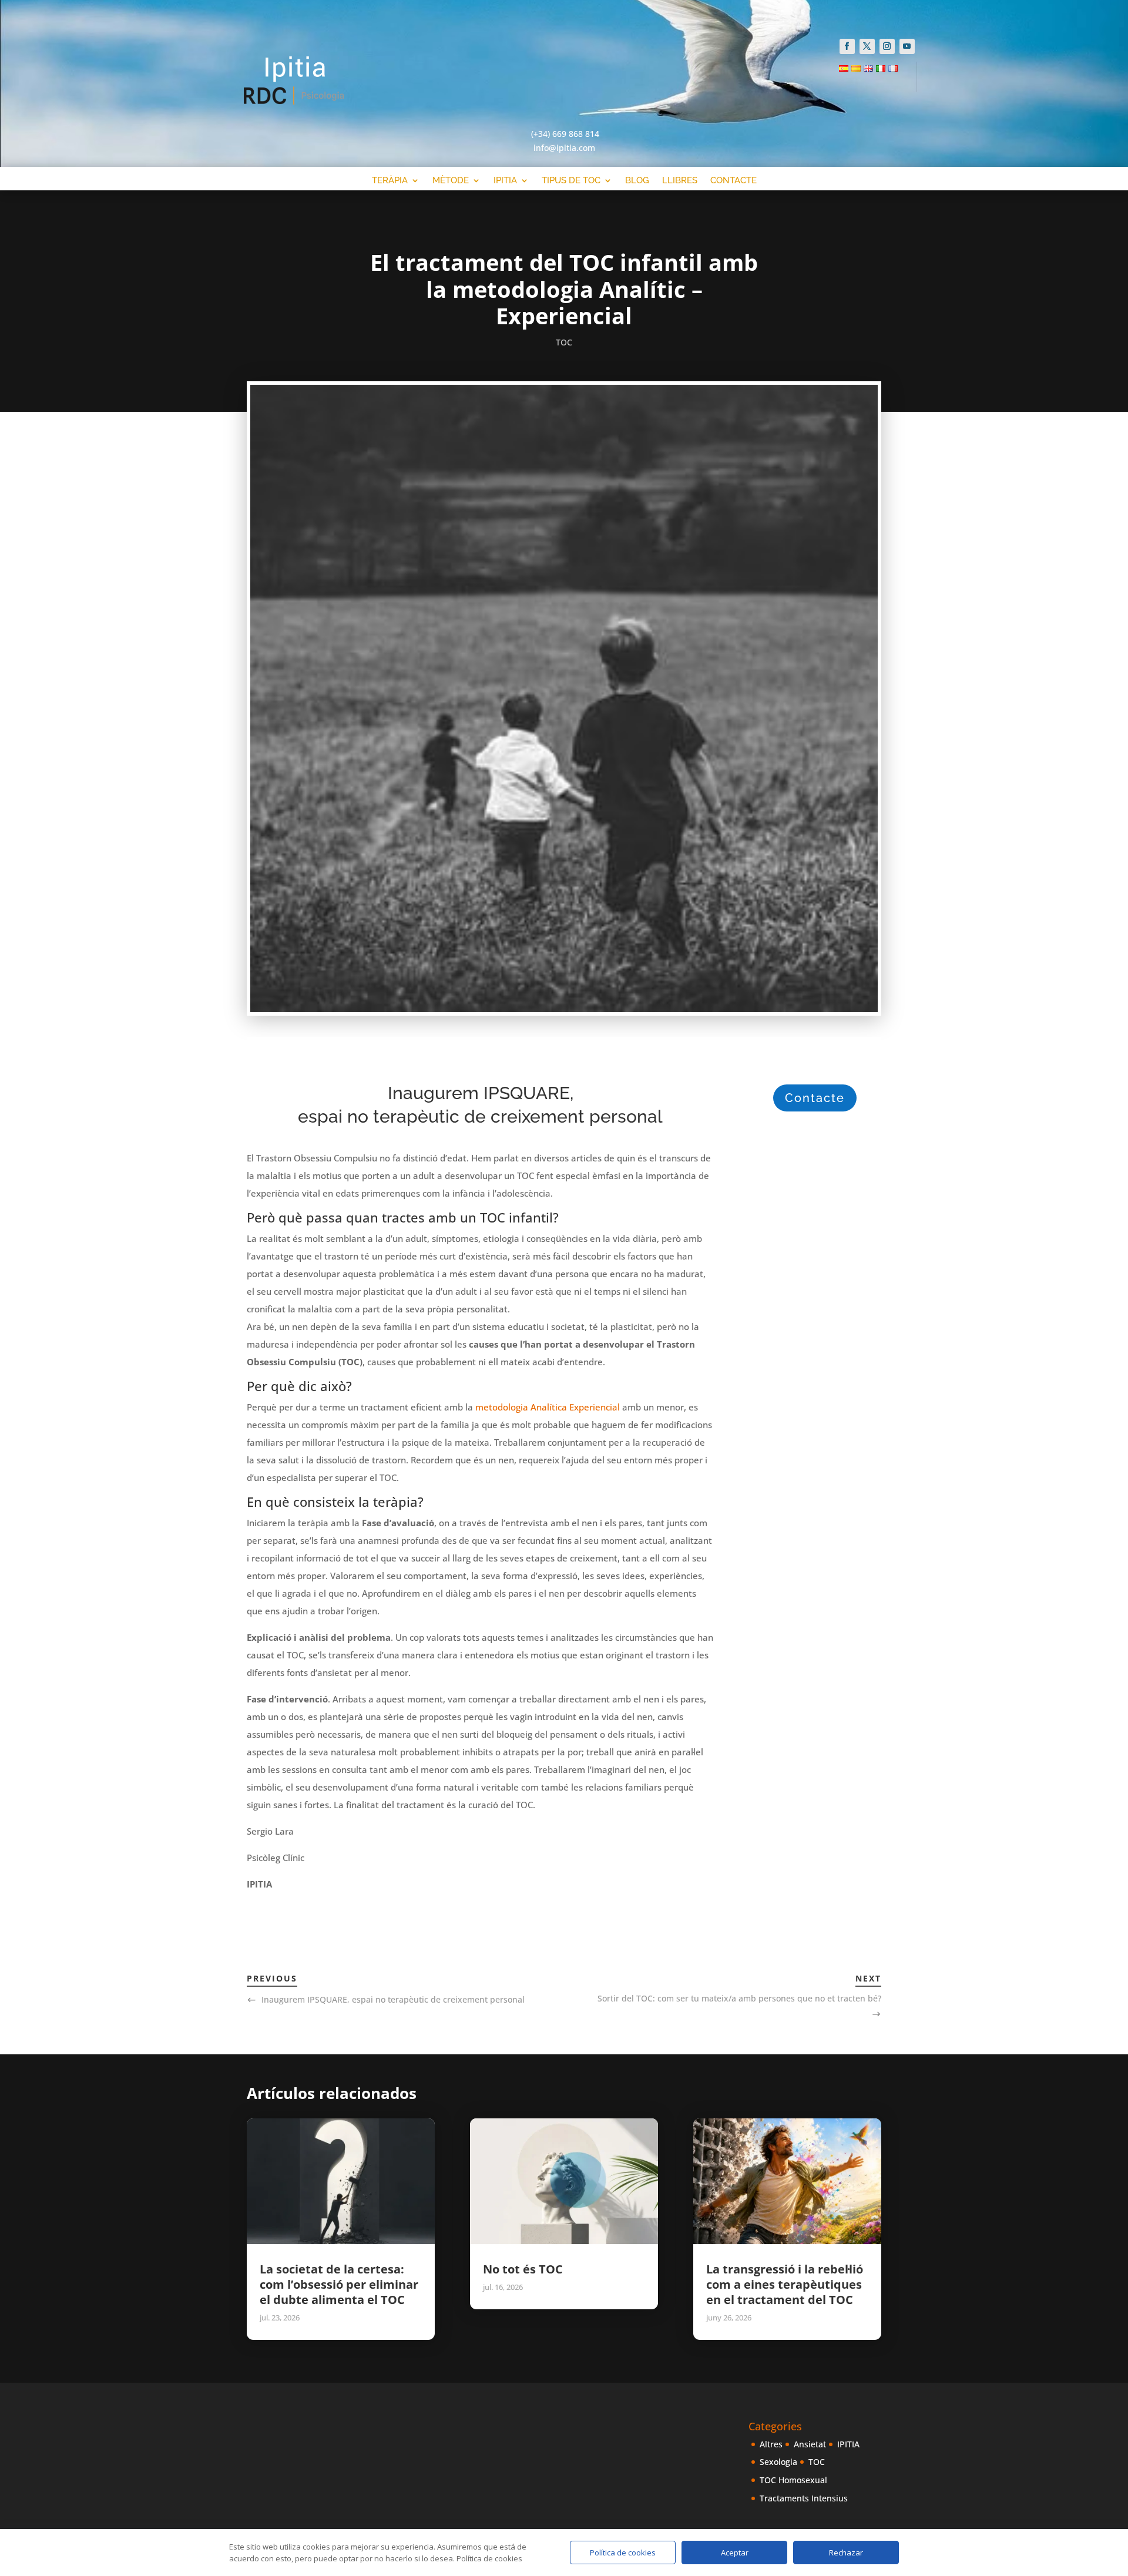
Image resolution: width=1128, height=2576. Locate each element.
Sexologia (778, 2462)
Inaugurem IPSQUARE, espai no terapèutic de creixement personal (393, 1999)
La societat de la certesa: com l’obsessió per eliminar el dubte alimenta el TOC (339, 2284)
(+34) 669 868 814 (565, 134)
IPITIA (848, 2444)
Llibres (680, 181)
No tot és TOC (523, 2269)
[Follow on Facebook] (847, 46)
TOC (564, 342)
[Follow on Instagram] (887, 46)
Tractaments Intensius (804, 2498)
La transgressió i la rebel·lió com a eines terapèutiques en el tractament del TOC (785, 2284)
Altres (771, 2444)
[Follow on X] (867, 46)
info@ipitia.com (564, 148)
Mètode (451, 181)
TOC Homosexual (793, 2480)
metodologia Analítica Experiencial (548, 1407)
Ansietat (810, 2444)
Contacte (733, 181)
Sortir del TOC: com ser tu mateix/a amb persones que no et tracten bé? (739, 1998)
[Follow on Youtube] (907, 46)
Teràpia (390, 181)
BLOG (637, 181)
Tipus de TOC (571, 181)
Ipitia (505, 181)
